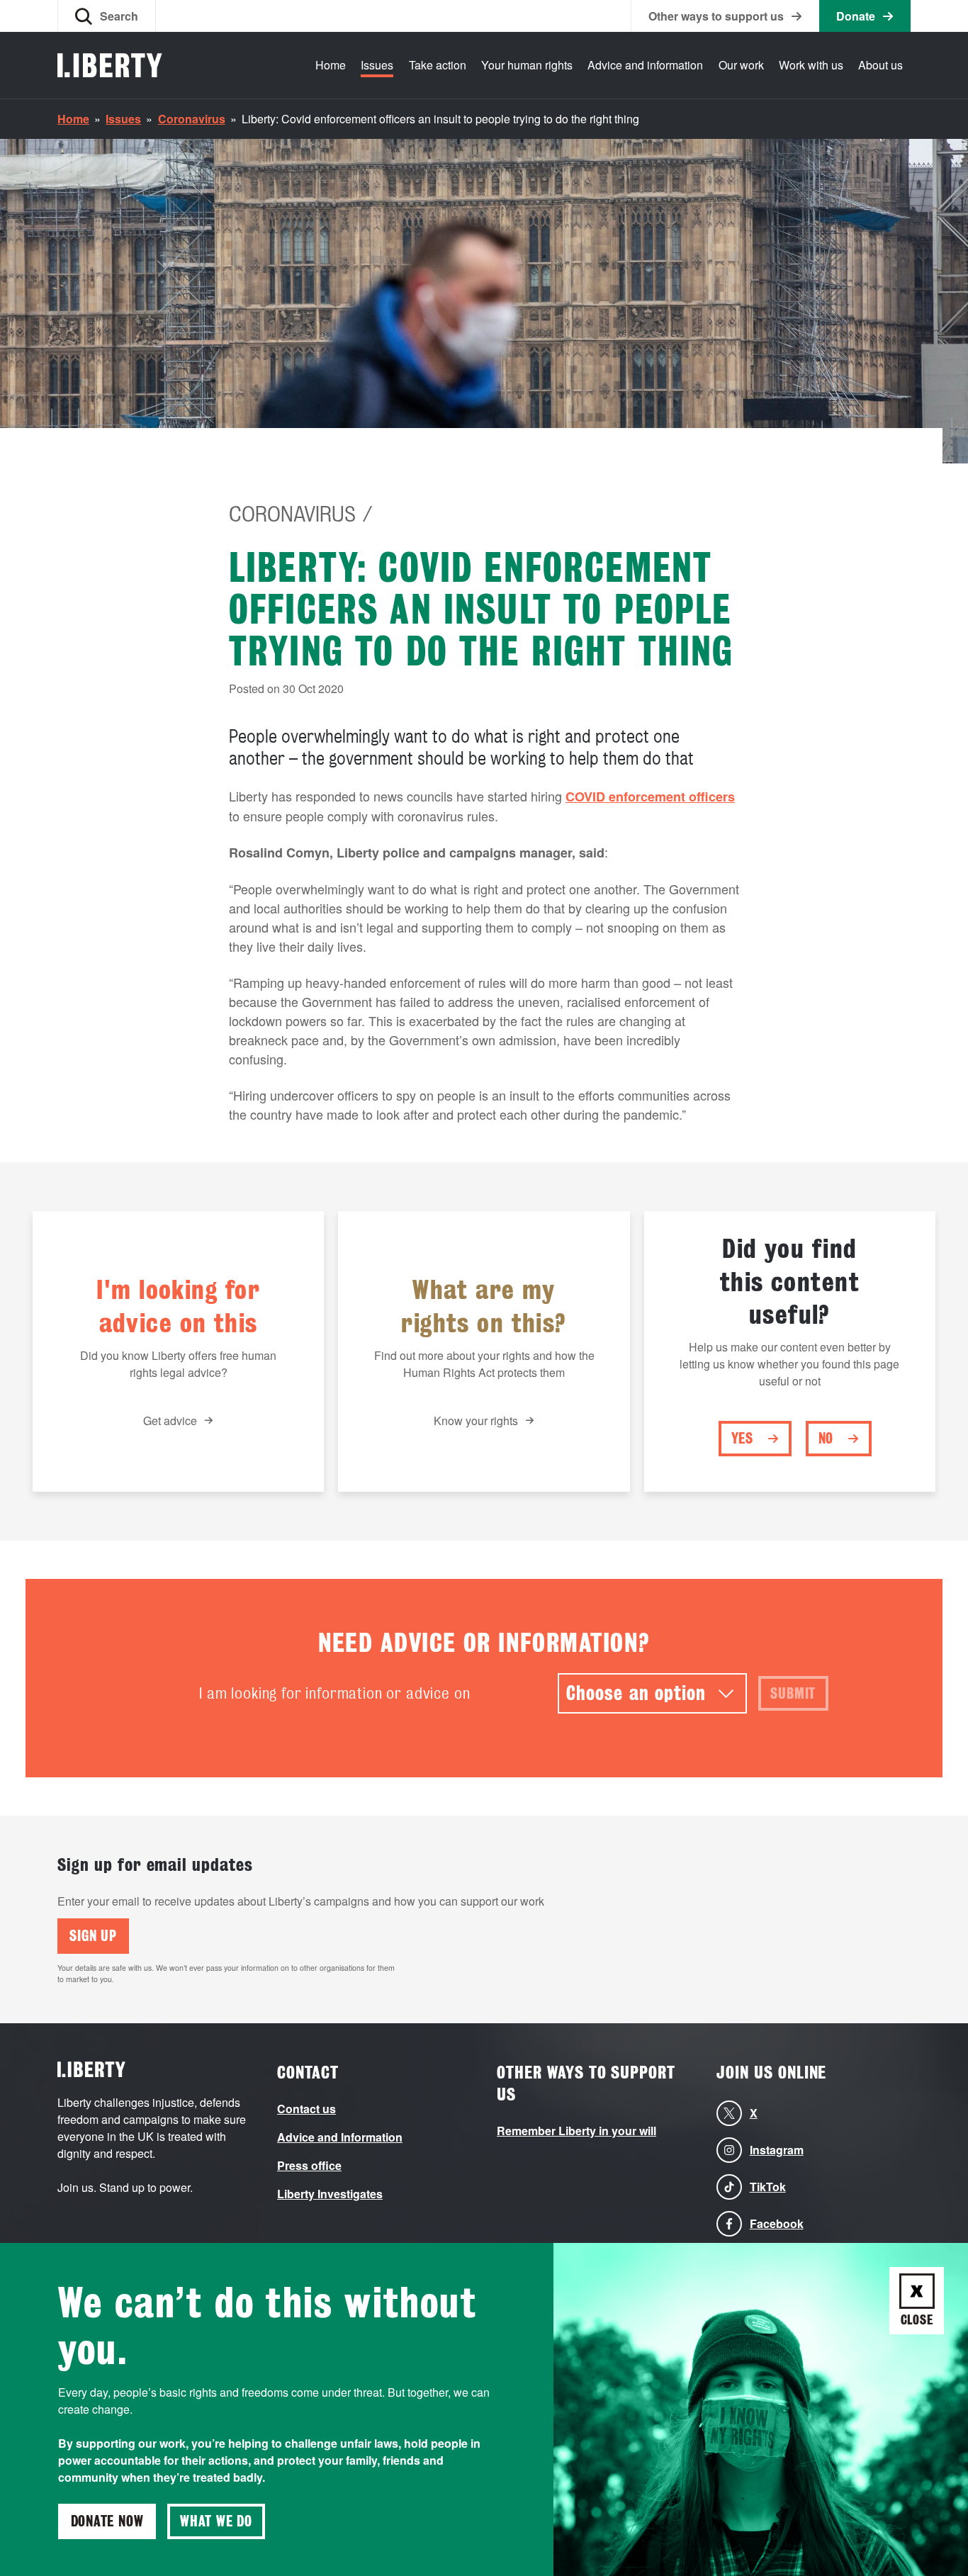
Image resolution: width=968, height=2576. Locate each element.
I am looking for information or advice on (334, 1693)
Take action (438, 65)
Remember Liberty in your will (576, 2131)
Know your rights (476, 1421)
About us (880, 65)
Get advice (170, 1421)
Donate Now (107, 2521)
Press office (309, 2165)
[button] (107, 16)
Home (331, 65)
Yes (742, 1439)
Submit (793, 1694)
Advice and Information (340, 2137)
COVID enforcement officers (650, 797)
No (826, 1439)
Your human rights (527, 65)
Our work (741, 65)
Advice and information (645, 65)
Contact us (306, 2109)
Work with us (811, 65)
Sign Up (93, 1936)
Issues (377, 65)
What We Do (216, 2521)
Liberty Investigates (330, 2194)
